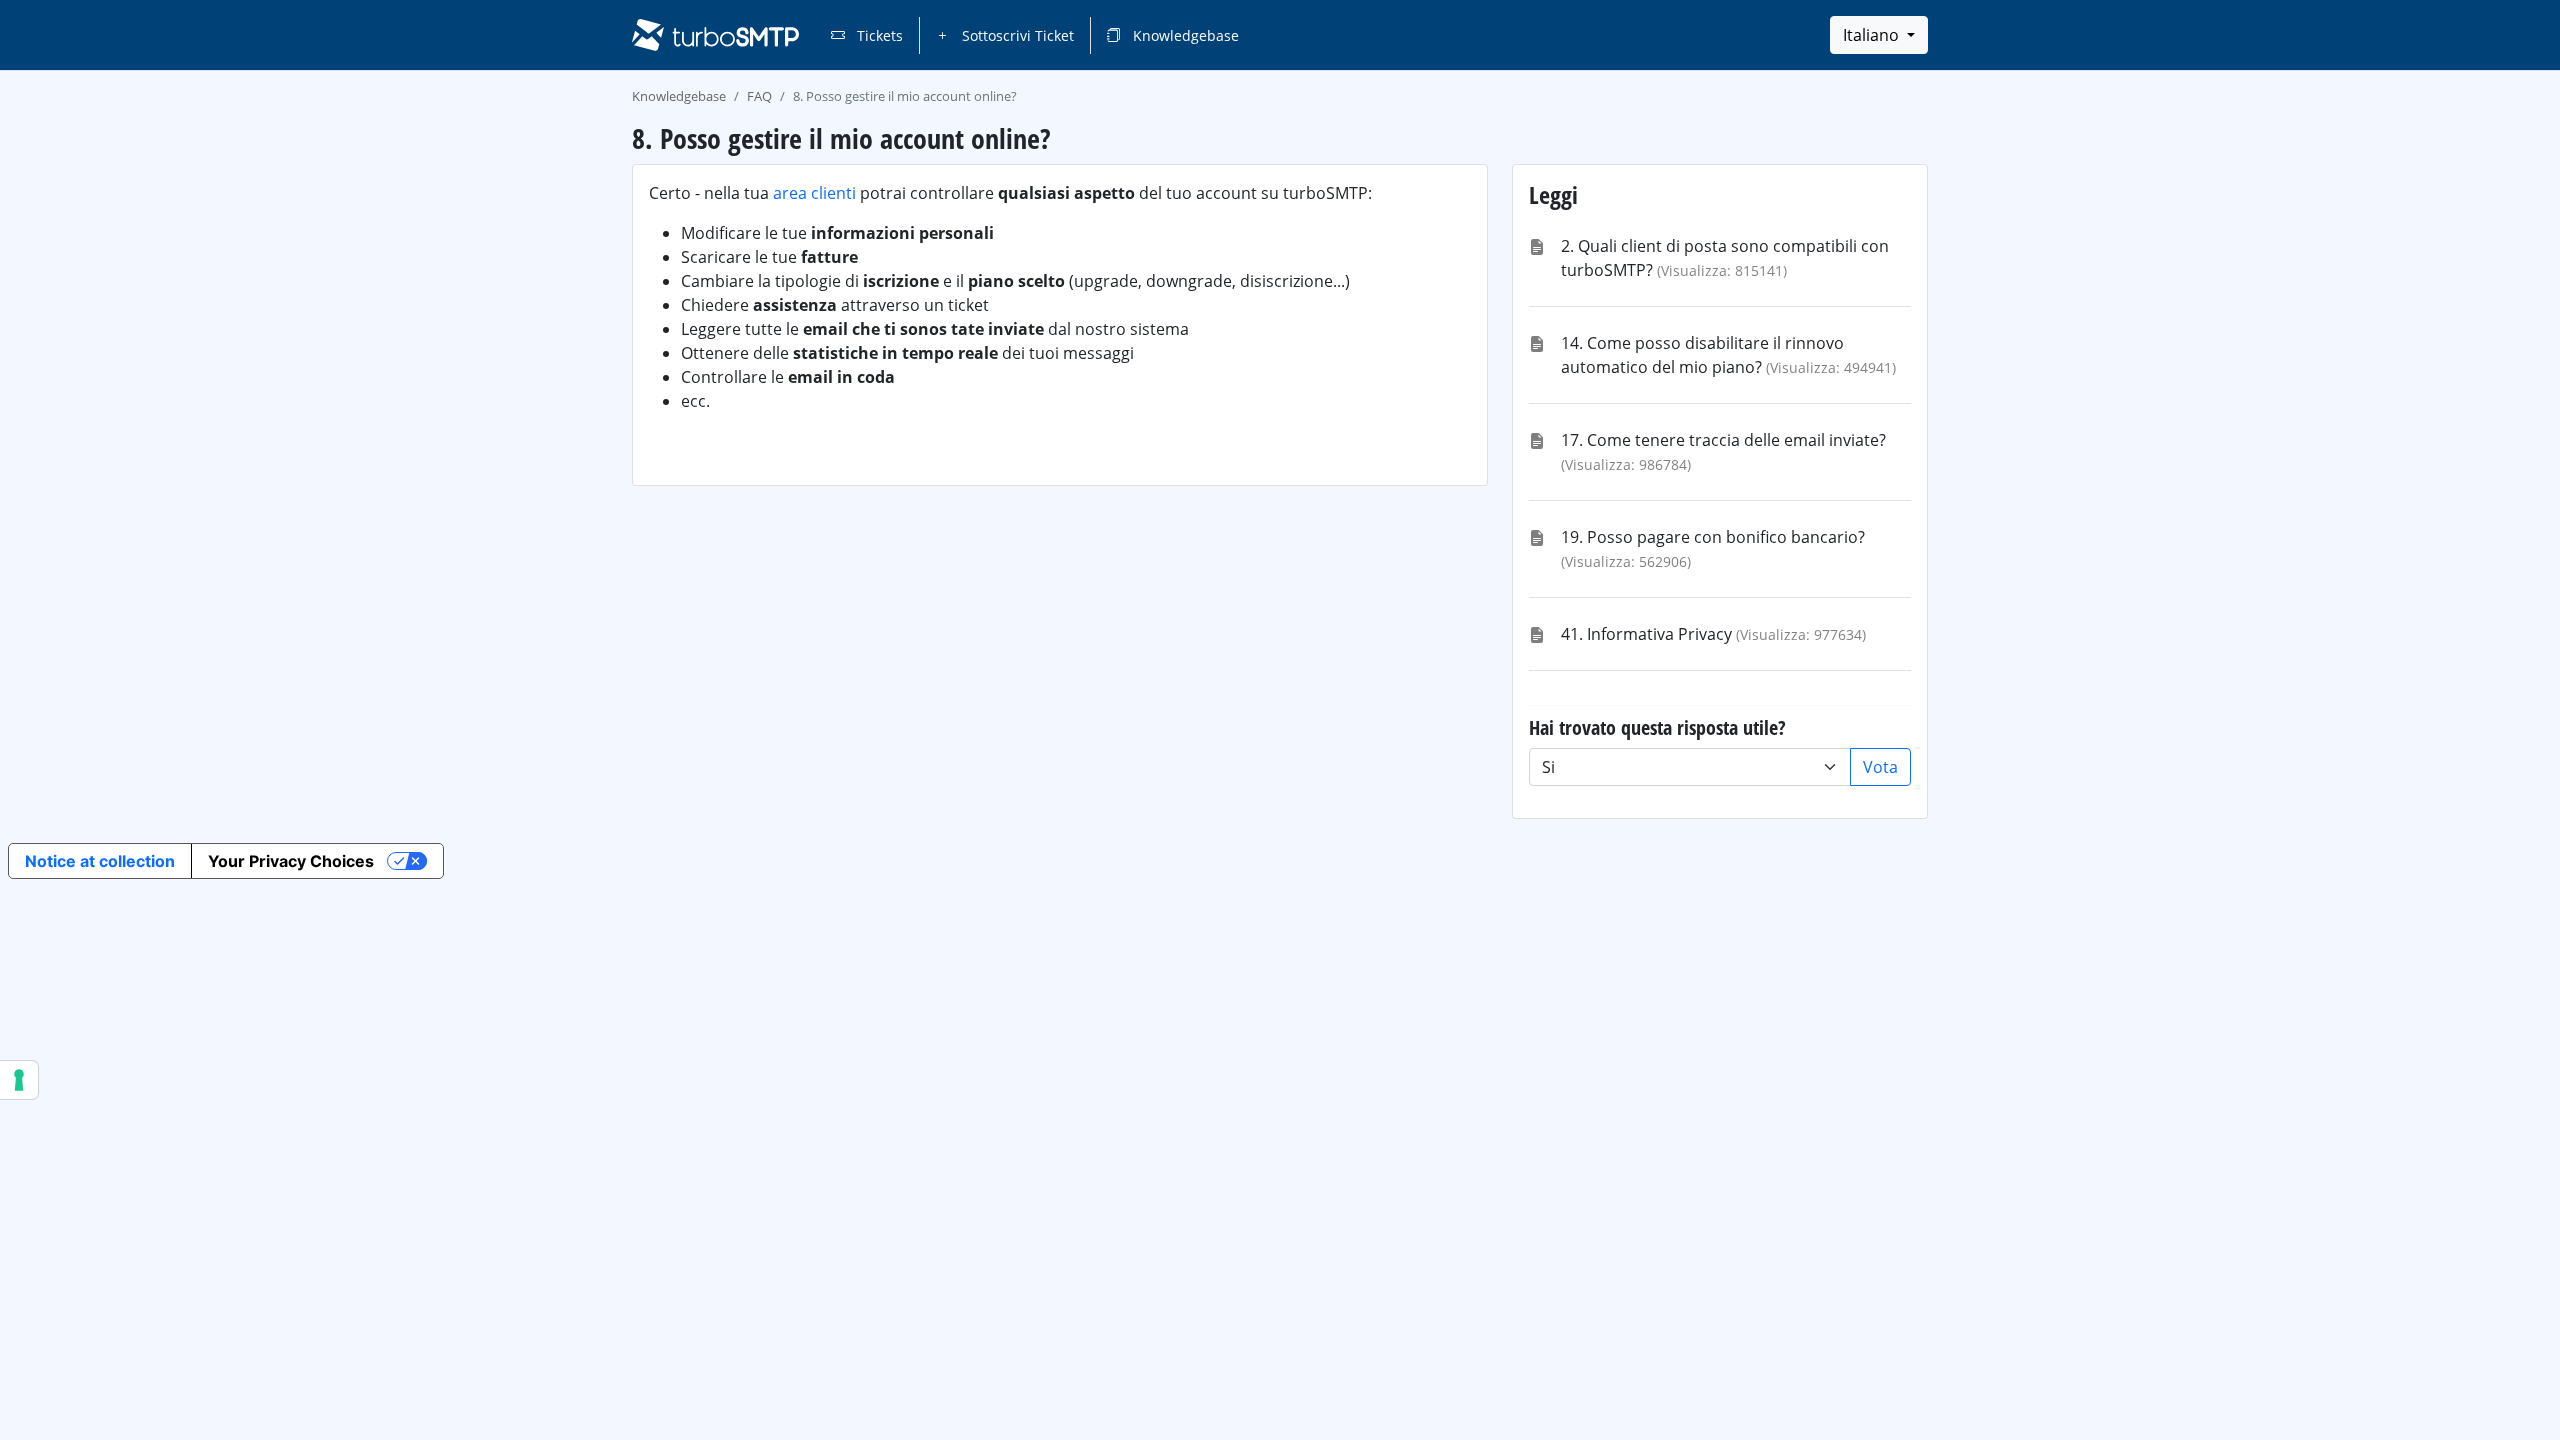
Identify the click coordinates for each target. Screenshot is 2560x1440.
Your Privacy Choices (291, 861)
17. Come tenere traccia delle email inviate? (1723, 440)
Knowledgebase (1184, 35)
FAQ (759, 96)
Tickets (878, 35)
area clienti (814, 193)
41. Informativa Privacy (1646, 634)
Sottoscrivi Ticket (1016, 35)
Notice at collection (100, 861)
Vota (1880, 767)
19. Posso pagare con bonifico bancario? (1713, 537)
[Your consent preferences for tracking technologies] (19, 1080)
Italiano (1873, 35)
